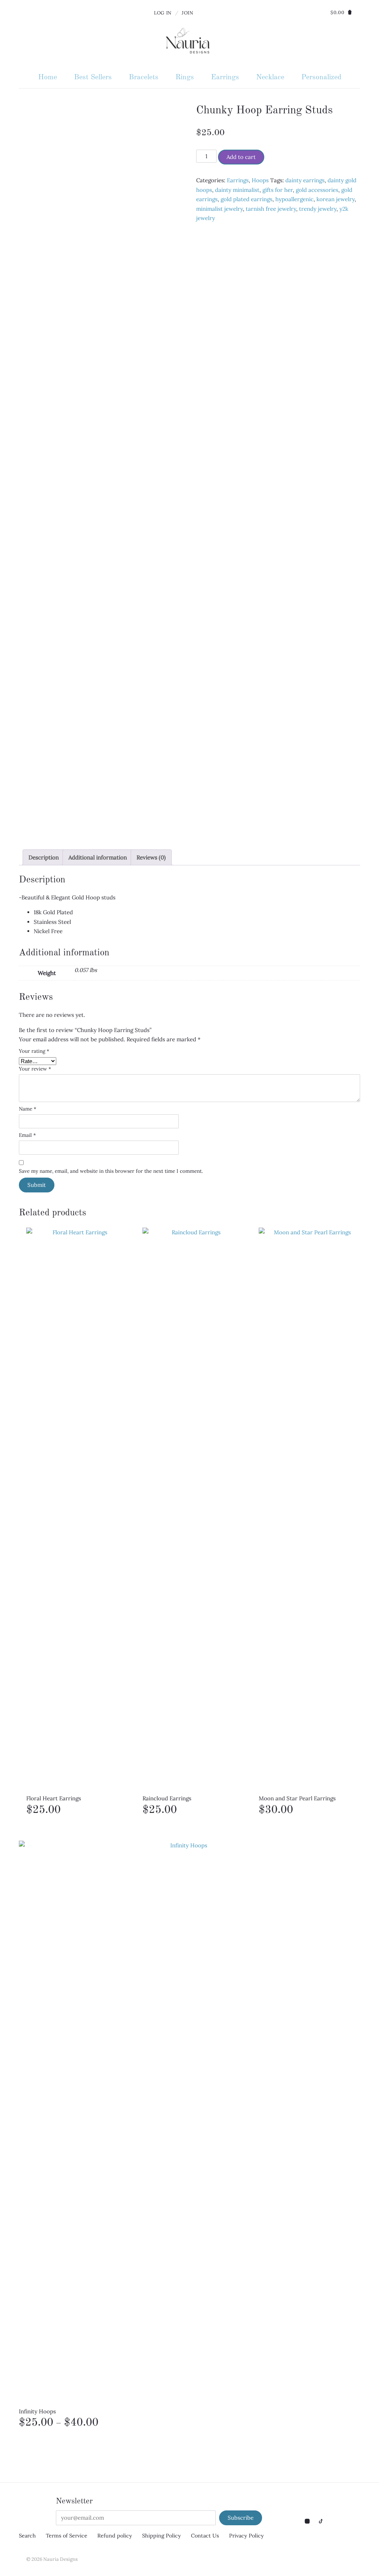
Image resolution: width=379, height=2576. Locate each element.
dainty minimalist (237, 190)
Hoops (260, 180)
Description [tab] (44, 857)
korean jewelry (336, 199)
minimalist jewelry (219, 209)
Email (27, 1135)
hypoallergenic (294, 199)
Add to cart (241, 157)
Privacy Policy (246, 2536)
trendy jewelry (318, 209)
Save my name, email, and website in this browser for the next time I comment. (111, 1171)
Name (28, 1109)
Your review (35, 1069)
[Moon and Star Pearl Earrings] (309, 1505)
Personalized (321, 77)
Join (188, 13)
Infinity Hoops (129, 2418)
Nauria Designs (61, 2559)
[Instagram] (308, 2521)
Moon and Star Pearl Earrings (297, 1805)
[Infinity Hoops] (186, 2119)
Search (27, 2536)
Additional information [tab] (98, 857)
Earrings (225, 77)
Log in (163, 13)
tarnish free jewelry (271, 209)
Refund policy (115, 2536)
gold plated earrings (246, 199)
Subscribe (241, 2518)
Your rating (34, 1051)
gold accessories (317, 190)
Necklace (270, 77)
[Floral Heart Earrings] (77, 1505)
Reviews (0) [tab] (151, 857)
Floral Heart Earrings (54, 1805)
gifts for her (278, 190)
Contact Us (205, 2536)
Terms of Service (67, 2536)
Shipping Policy (162, 2536)
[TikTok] (320, 2521)
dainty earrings (305, 180)
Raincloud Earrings (167, 1805)
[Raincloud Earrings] (193, 1505)
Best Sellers (93, 77)
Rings (185, 77)
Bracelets (144, 77)
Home (48, 77)
